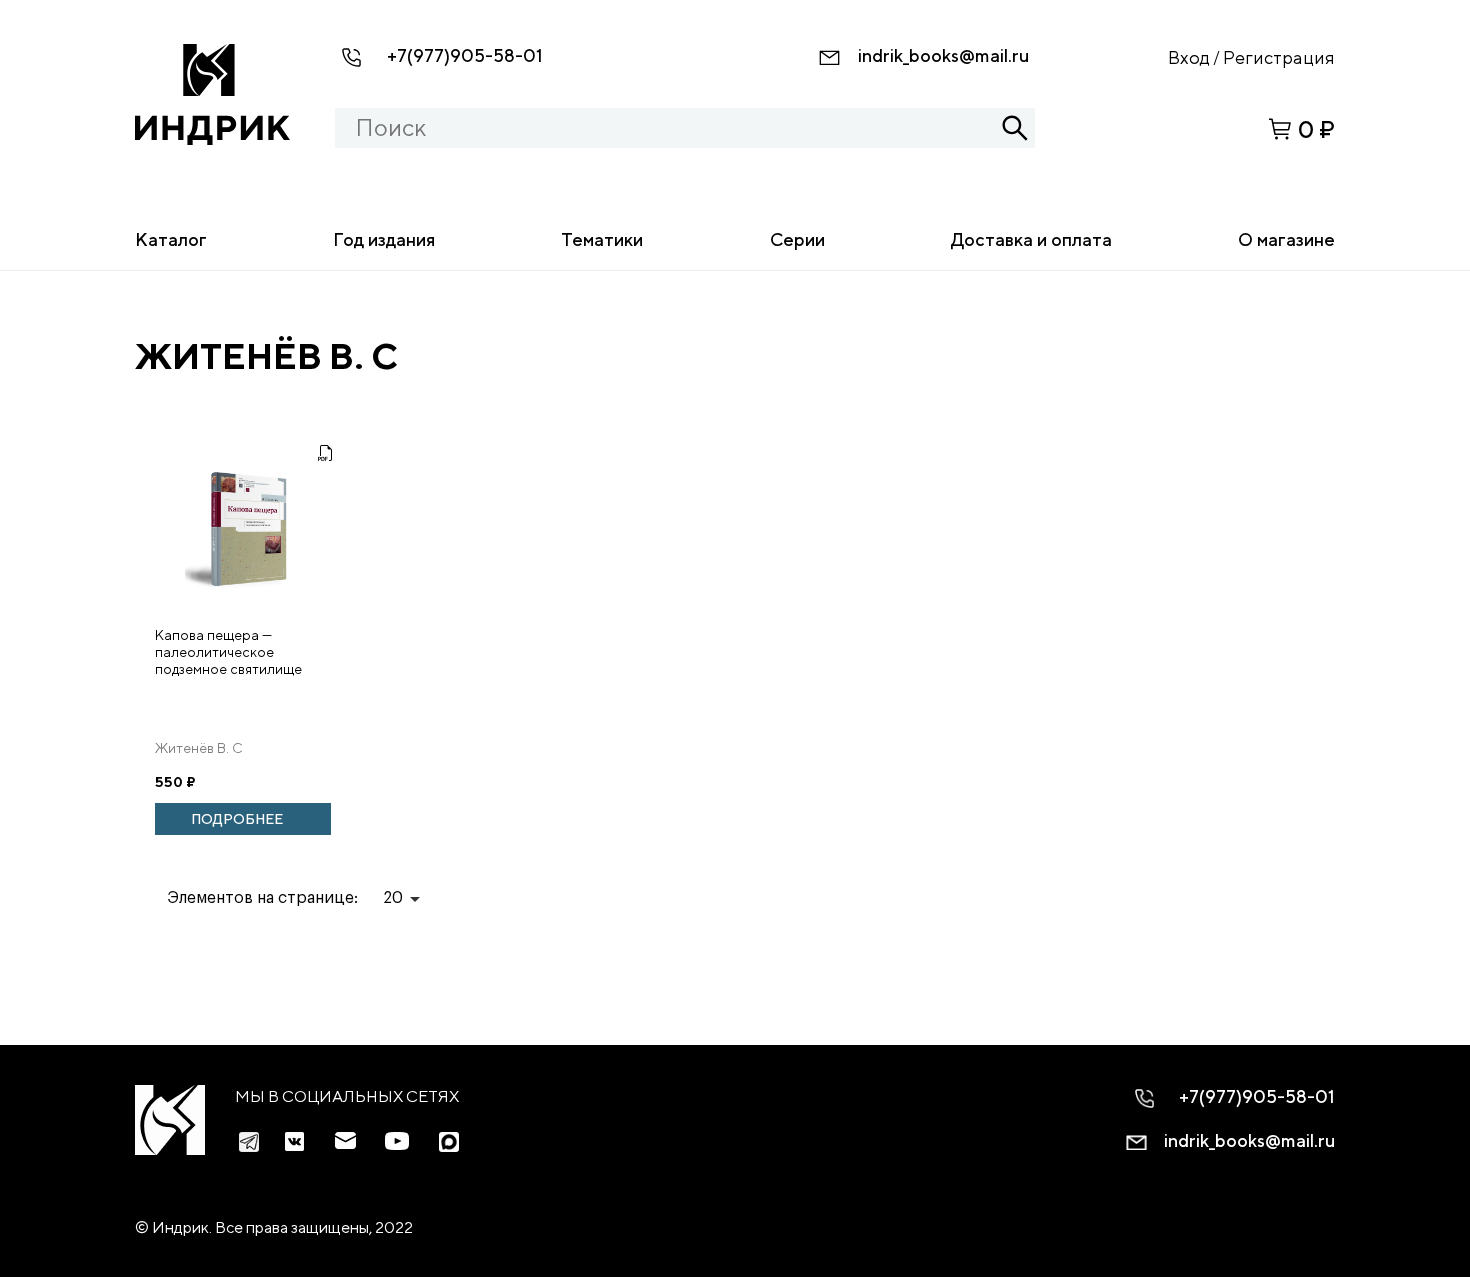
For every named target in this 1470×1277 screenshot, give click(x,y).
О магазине (1286, 239)
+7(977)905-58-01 (465, 55)
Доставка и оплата (1031, 239)
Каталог (171, 239)
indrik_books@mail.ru (943, 55)
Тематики (602, 239)
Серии (797, 239)
